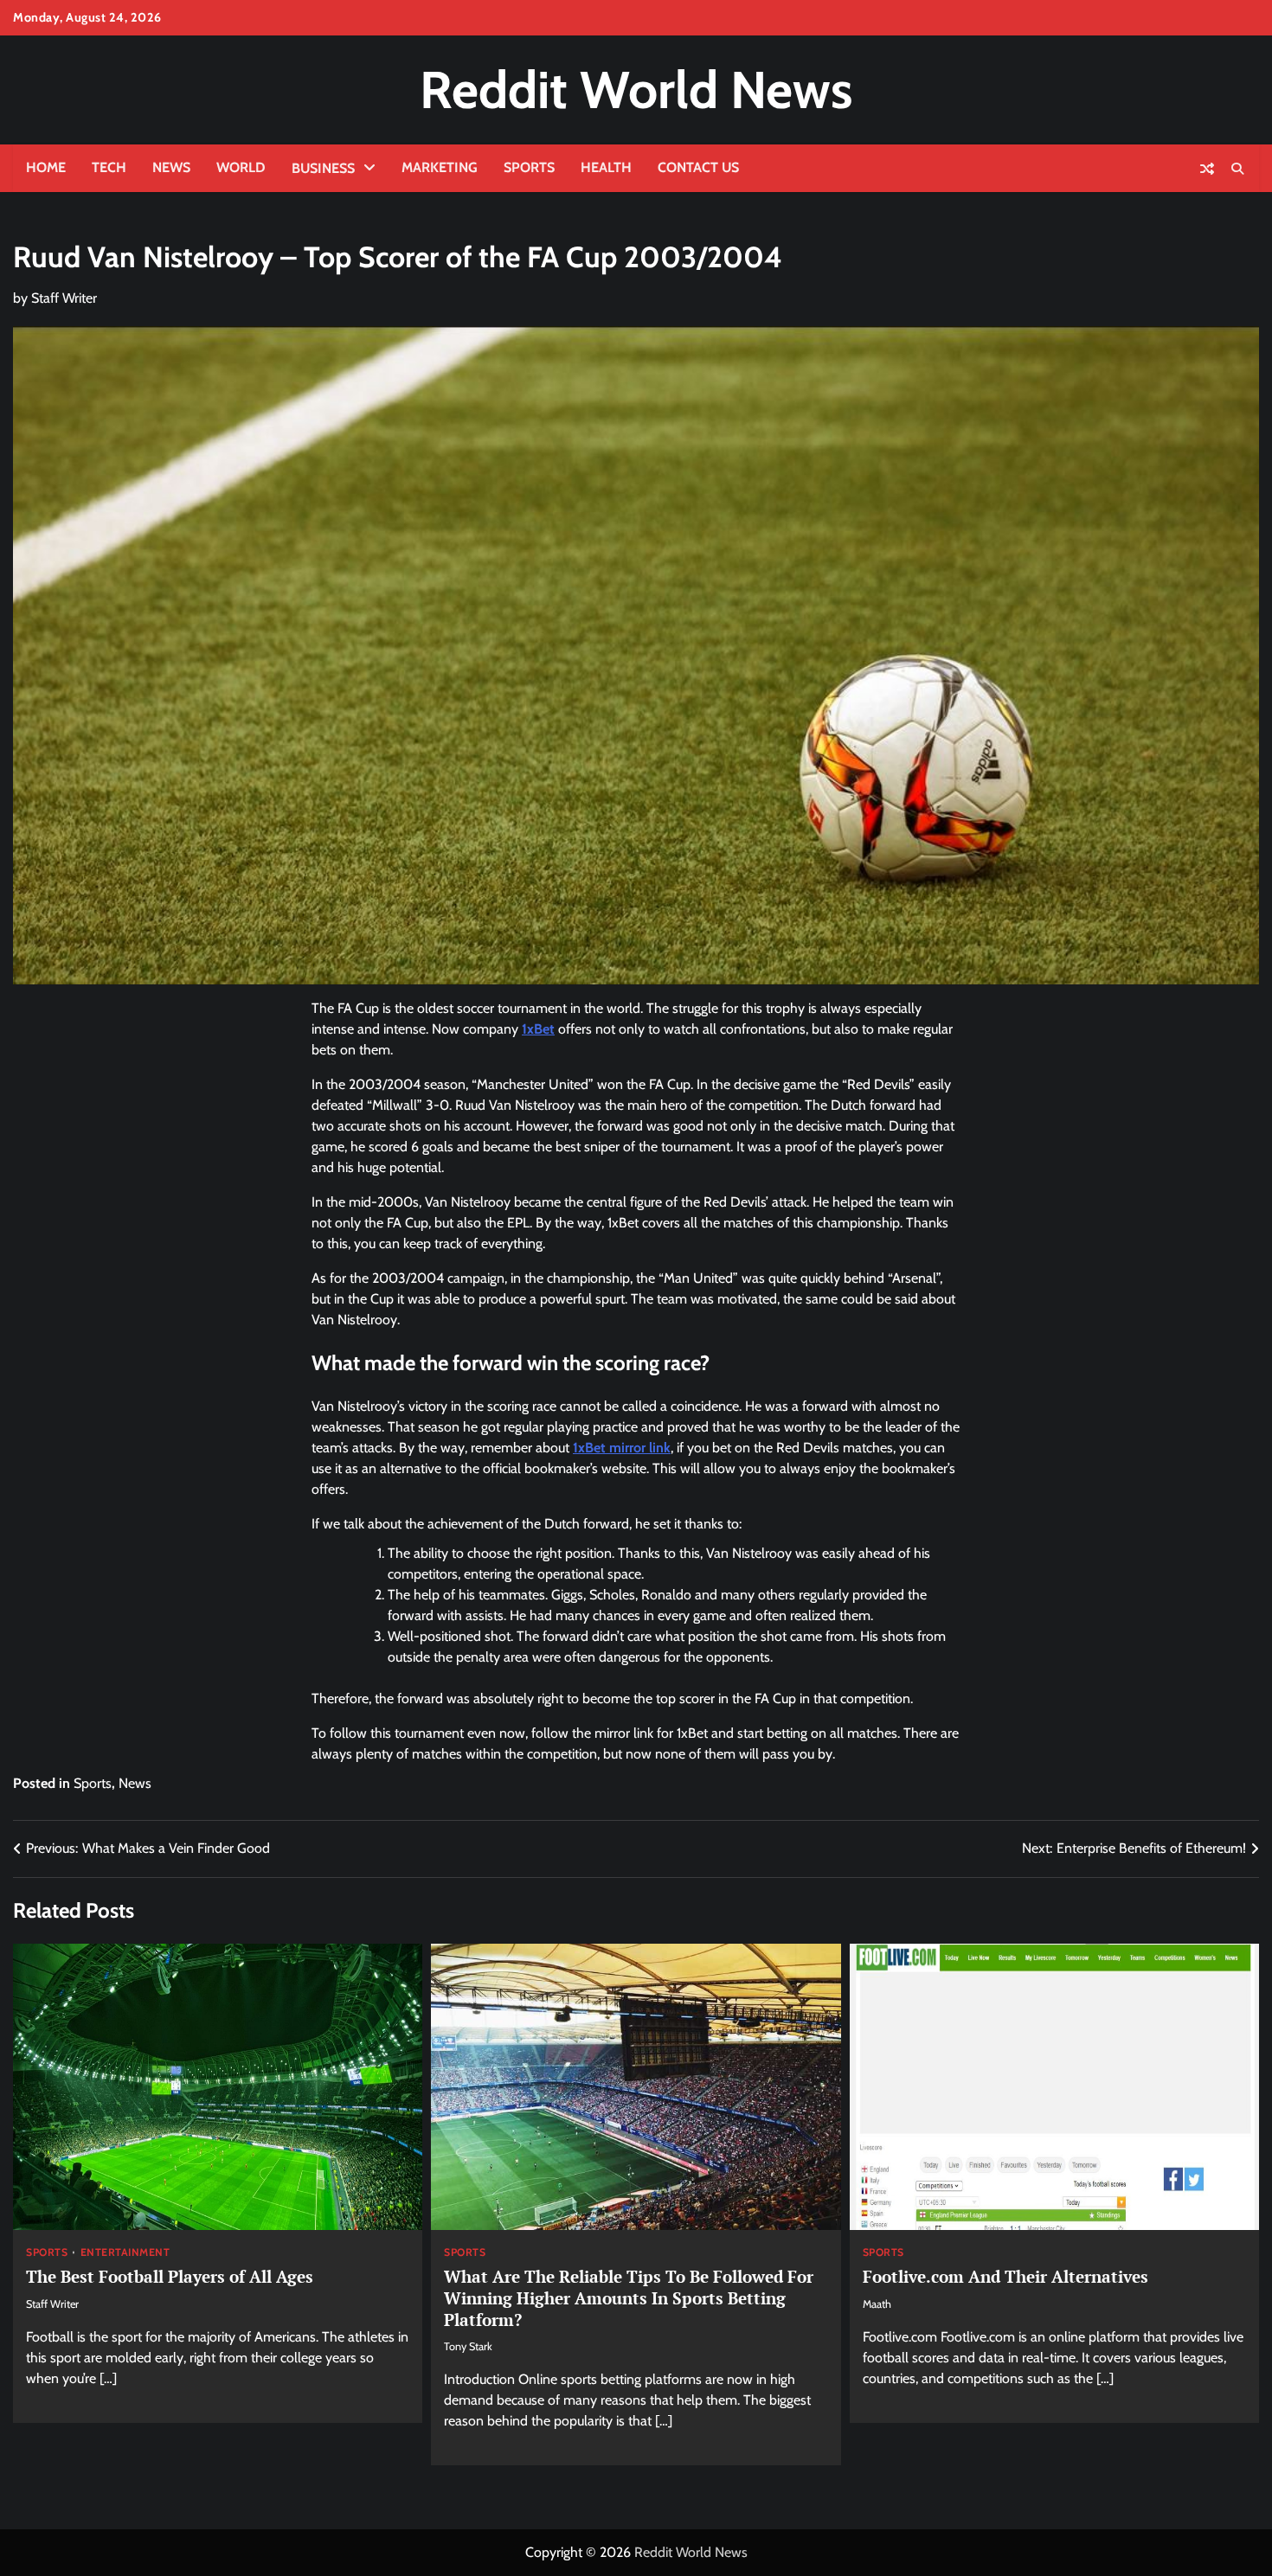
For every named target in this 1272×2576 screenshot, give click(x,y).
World (241, 167)
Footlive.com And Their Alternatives (1005, 2276)
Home (46, 167)
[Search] (1237, 169)
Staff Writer (64, 298)
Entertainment (125, 2252)
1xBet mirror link (622, 1448)
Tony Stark (468, 2346)
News (171, 167)
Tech (109, 167)
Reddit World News (636, 90)
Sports (529, 167)
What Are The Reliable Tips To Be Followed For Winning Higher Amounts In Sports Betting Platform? (629, 2298)
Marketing (440, 167)
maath (877, 2304)
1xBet (538, 1029)
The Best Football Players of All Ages (170, 2276)
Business (323, 168)
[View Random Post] (1207, 169)
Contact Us (698, 167)
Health (606, 167)
